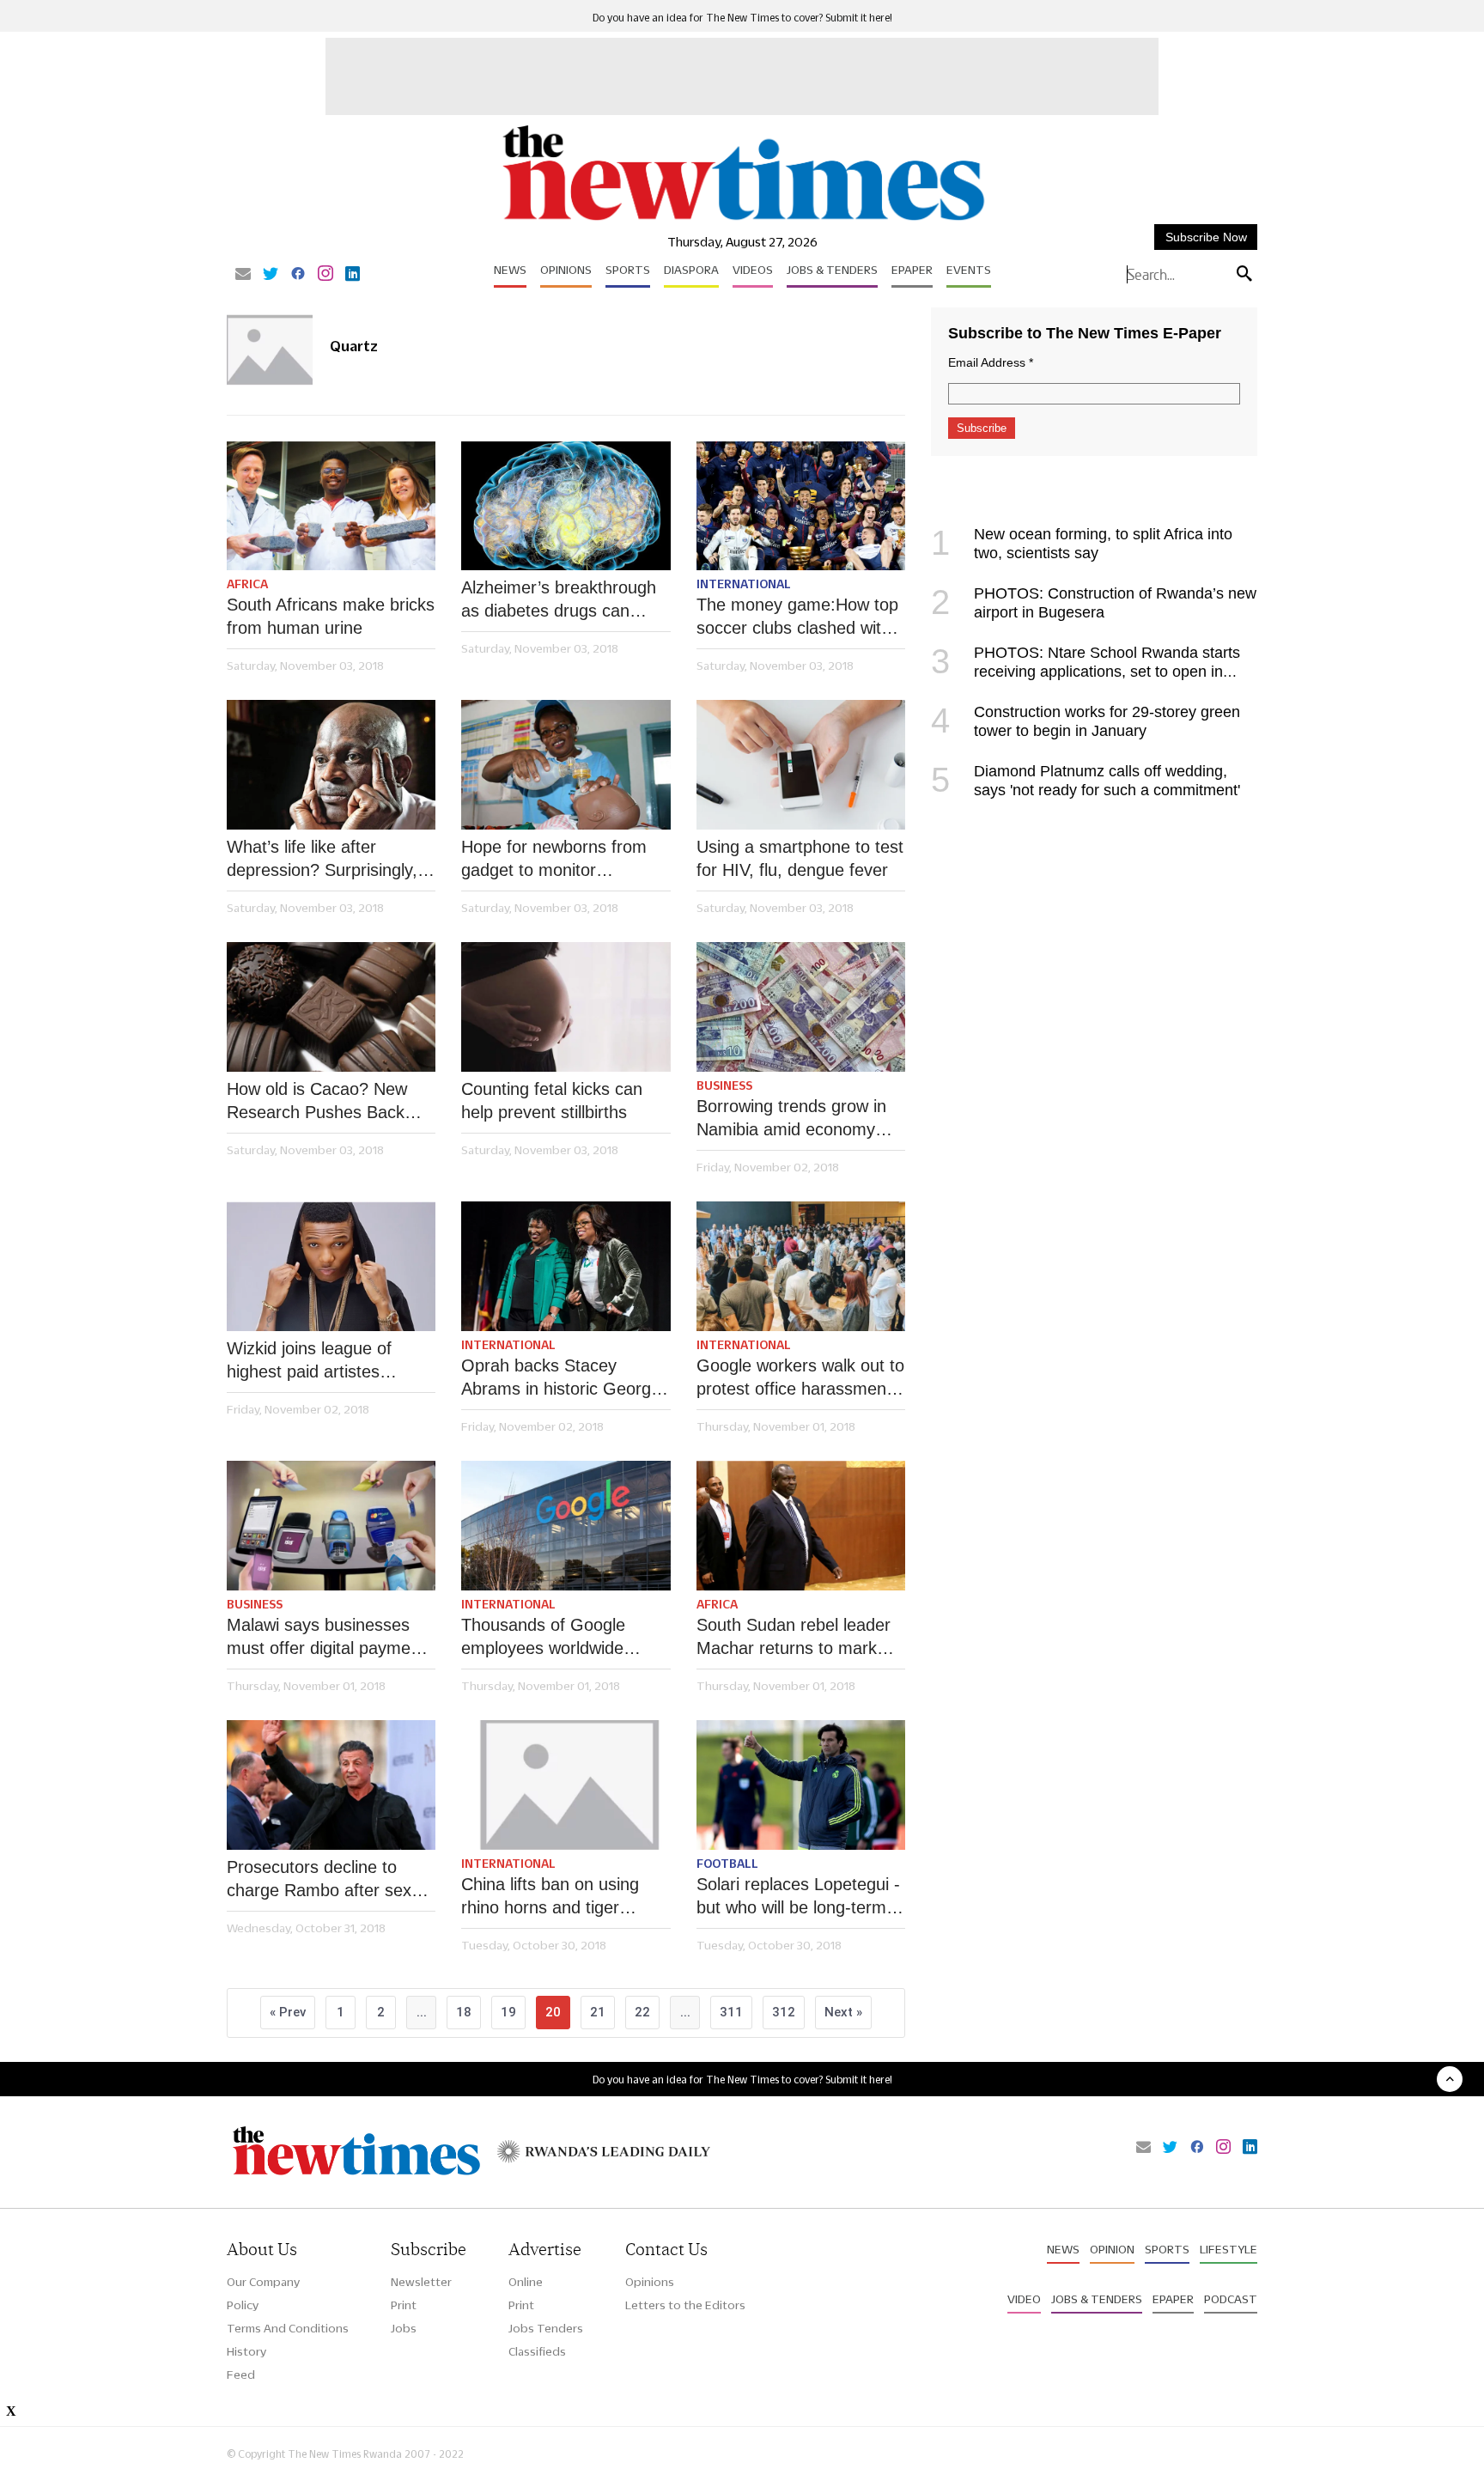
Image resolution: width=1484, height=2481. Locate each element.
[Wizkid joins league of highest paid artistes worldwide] (331, 1266)
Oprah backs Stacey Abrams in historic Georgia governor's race (563, 1378)
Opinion (1112, 2249)
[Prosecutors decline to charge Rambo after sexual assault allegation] (331, 1785)
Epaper (912, 270)
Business (724, 1085)
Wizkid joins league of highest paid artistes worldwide (309, 1361)
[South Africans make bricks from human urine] (331, 506)
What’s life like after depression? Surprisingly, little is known (322, 860)
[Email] (243, 275)
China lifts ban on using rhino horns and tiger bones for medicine (550, 1897)
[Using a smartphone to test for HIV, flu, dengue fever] (801, 765)
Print (404, 2305)
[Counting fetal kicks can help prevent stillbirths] (566, 1007)
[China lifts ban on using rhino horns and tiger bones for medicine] (566, 1785)
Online (526, 2282)
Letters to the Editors (685, 2305)
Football (727, 1864)
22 (642, 2012)
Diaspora (691, 270)
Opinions (566, 270)
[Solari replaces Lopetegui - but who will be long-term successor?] (801, 1785)
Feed (241, 2375)
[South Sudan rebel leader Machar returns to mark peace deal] (801, 1526)
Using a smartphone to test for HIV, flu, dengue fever (800, 858)
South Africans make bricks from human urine (331, 616)
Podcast (1231, 2299)
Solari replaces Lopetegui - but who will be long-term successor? (798, 1897)
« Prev (288, 2012)
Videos (753, 270)
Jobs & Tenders (832, 270)
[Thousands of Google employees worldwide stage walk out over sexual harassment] (566, 1526)
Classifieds (537, 2351)
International (744, 584)
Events (969, 270)
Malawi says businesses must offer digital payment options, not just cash (326, 1638)
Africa (247, 584)
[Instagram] (325, 275)
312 (784, 2012)
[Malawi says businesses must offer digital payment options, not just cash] (331, 1526)
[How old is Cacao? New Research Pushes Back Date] (331, 1007)
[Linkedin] (353, 275)
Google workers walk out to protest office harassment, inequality (800, 1378)
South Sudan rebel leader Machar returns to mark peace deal (794, 1638)
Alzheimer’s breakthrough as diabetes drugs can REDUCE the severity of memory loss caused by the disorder (559, 600)
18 (464, 2012)
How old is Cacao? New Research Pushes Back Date (317, 1102)
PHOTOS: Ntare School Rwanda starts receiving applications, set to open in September (1086, 672)
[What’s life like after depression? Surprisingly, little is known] (331, 765)
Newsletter (421, 2282)
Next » (843, 2012)
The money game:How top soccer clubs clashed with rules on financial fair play (797, 617)
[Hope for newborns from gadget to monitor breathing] (566, 765)
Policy (243, 2305)
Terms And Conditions (288, 2328)
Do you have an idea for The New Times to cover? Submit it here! (742, 18)
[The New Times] (742, 221)
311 (731, 2012)
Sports (628, 270)
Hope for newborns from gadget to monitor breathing (554, 860)
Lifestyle (1229, 2249)
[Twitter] (271, 275)
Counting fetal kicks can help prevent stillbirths (552, 1101)
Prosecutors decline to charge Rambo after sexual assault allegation (330, 1880)
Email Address (991, 362)
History (246, 2351)
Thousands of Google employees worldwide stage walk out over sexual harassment (563, 1638)
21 (598, 2012)
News (510, 270)
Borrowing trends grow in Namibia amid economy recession (791, 1119)
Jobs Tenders (546, 2328)
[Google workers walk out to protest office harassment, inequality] (801, 1266)
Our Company (263, 2282)
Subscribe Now (1206, 237)
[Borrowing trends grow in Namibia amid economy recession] (801, 1007)
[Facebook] (298, 275)
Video (1024, 2299)
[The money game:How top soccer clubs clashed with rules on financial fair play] (801, 506)
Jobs (404, 2328)
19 (508, 2012)
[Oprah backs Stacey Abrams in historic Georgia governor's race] (566, 1266)
